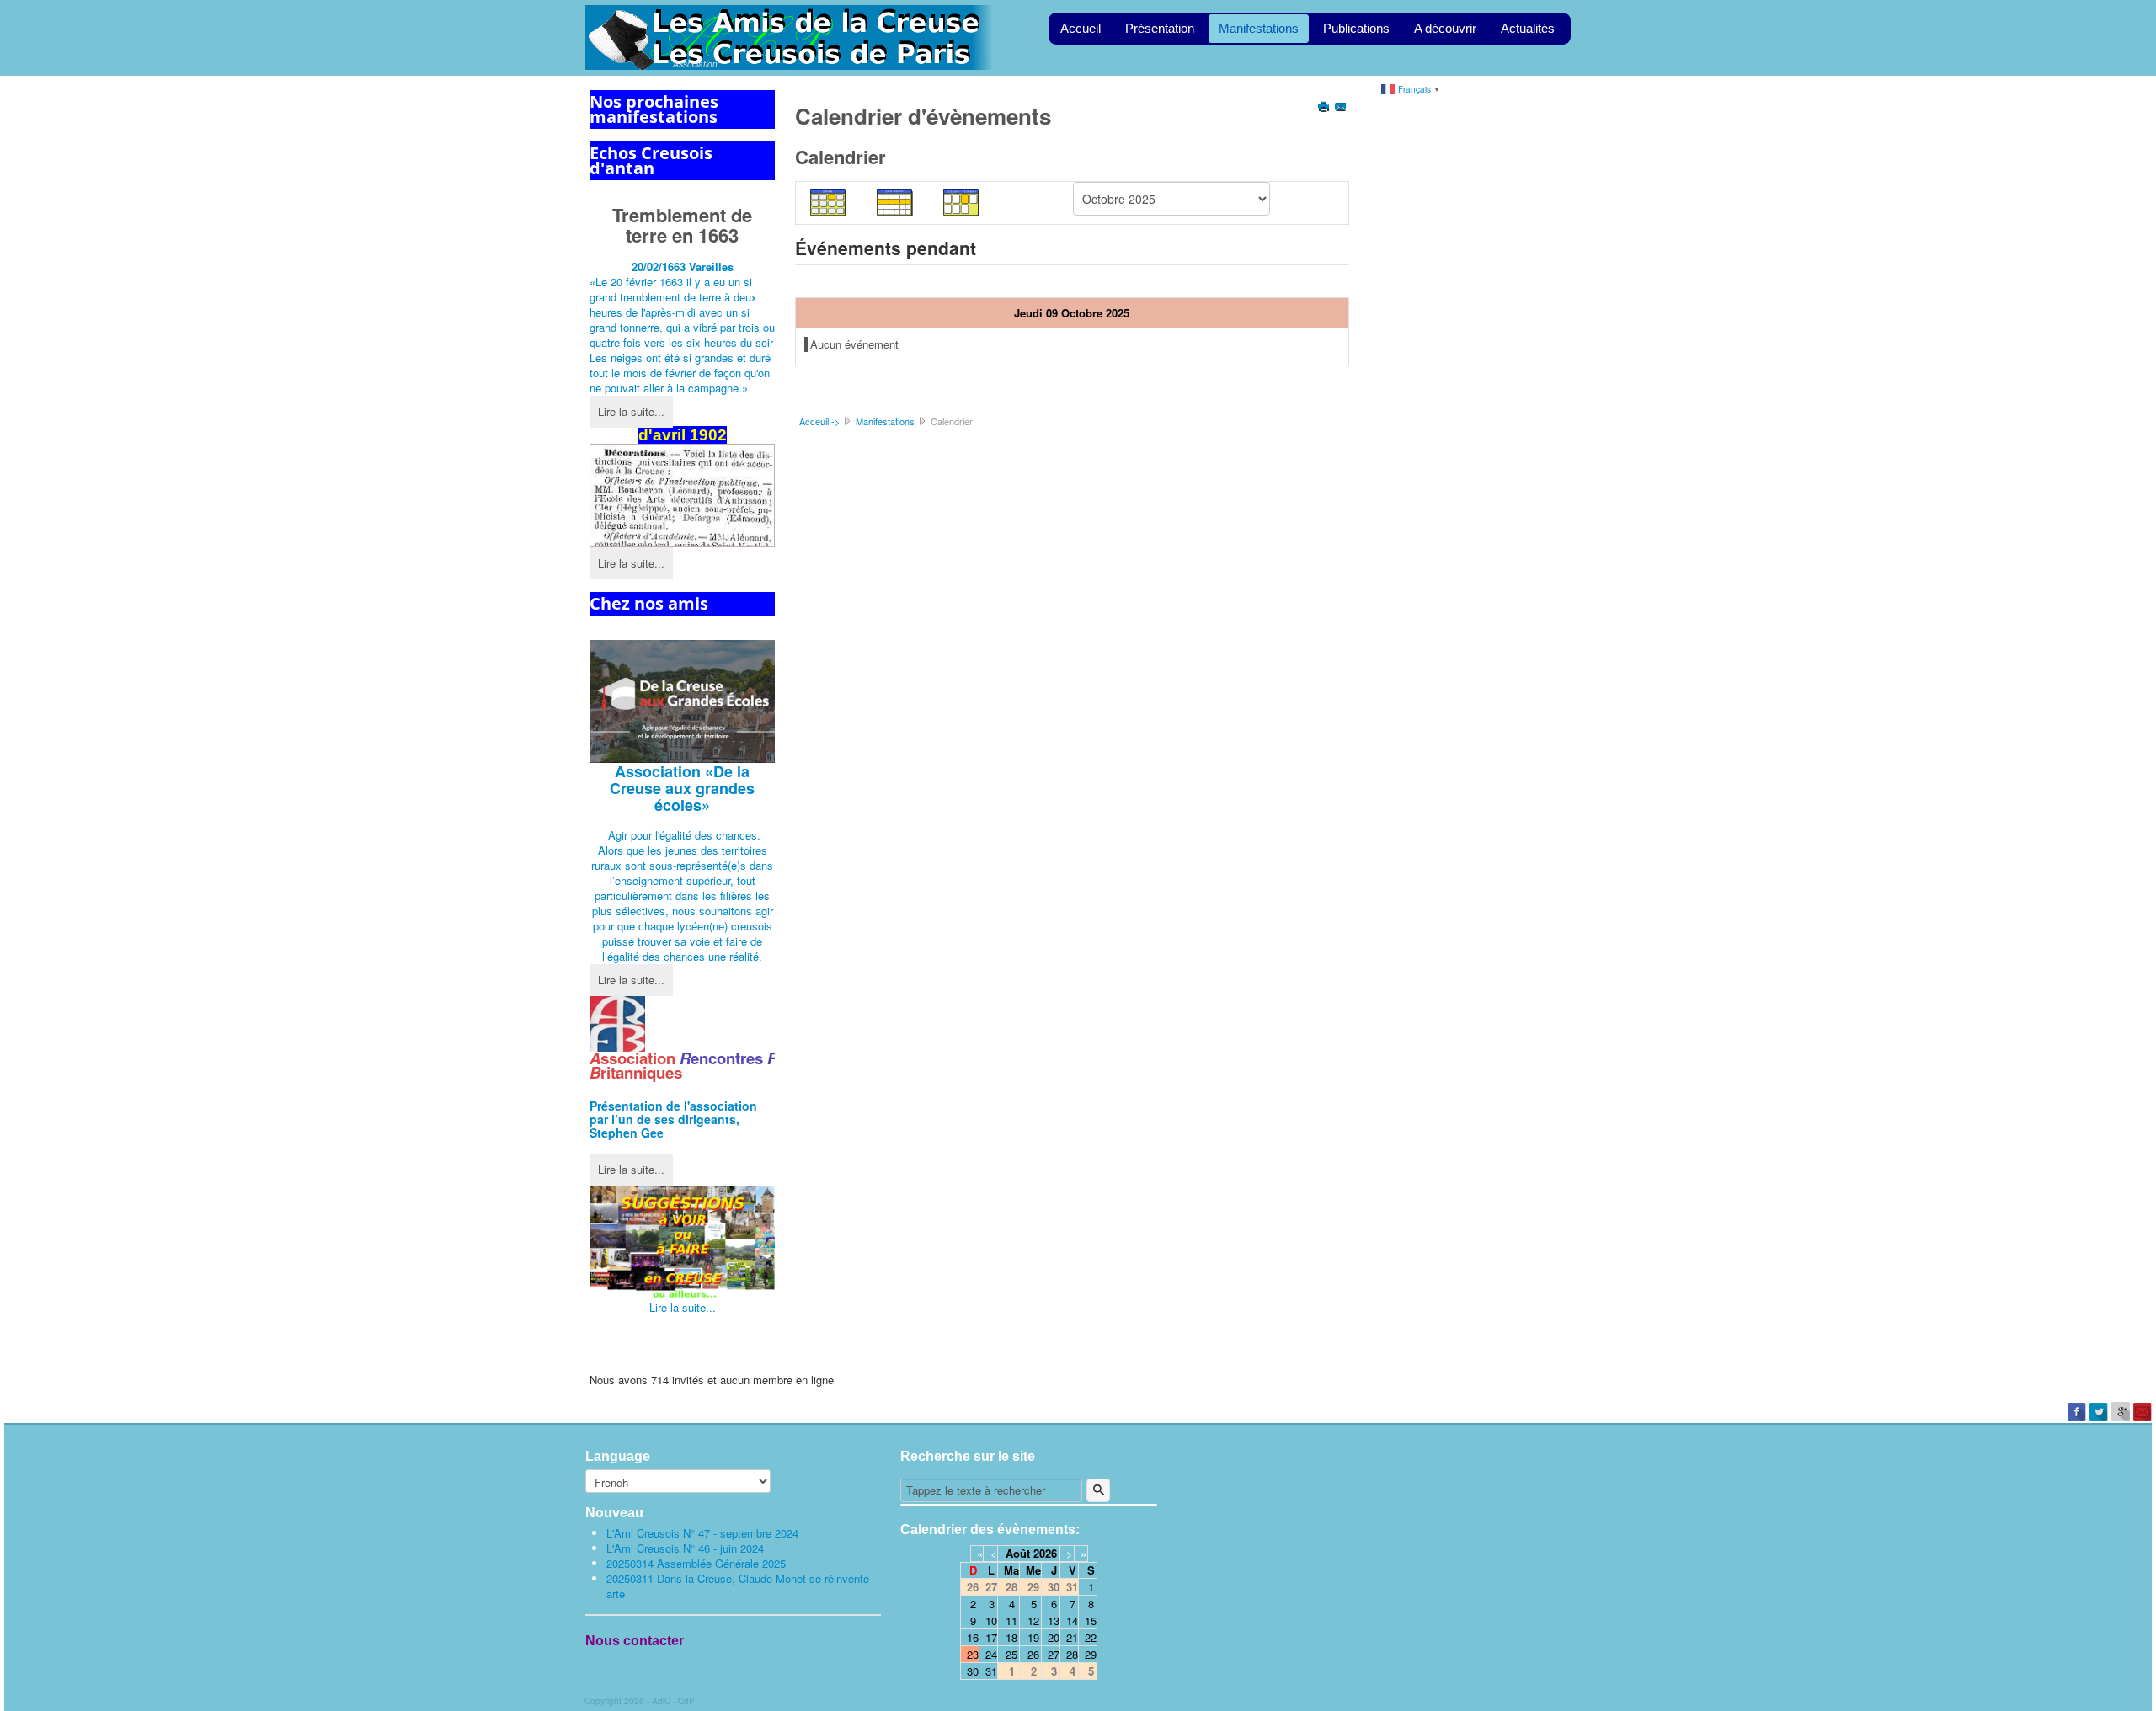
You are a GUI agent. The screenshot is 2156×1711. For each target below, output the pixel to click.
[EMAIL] (1342, 108)
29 (1091, 1654)
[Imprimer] (1325, 108)
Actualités (1528, 28)
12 (1033, 1620)
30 (973, 1671)
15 (1091, 1620)
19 (1033, 1637)
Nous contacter (635, 1641)
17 (991, 1637)
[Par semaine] (895, 201)
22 (1091, 1637)
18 (1011, 1637)
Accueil (1081, 28)
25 (1011, 1654)
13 (1054, 1620)
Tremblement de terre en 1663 (682, 225)
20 (1054, 1637)
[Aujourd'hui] (962, 201)
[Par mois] (829, 201)
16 (973, 1637)
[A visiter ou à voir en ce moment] (682, 1243)
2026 (1045, 1553)
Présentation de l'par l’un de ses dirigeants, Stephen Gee (673, 1119)
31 (991, 1671)
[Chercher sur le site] (1098, 1490)
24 (991, 1654)
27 (1054, 1654)
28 (1072, 1654)
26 (1033, 1654)
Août (1018, 1553)
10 (991, 1620)
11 (1011, 1620)
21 (1072, 1637)
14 (1072, 1620)
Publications (1356, 28)
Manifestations (1259, 28)
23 (973, 1654)
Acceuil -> (819, 421)
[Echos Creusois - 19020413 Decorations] (682, 496)
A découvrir (1445, 28)
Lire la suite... (631, 411)
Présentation (1160, 28)
